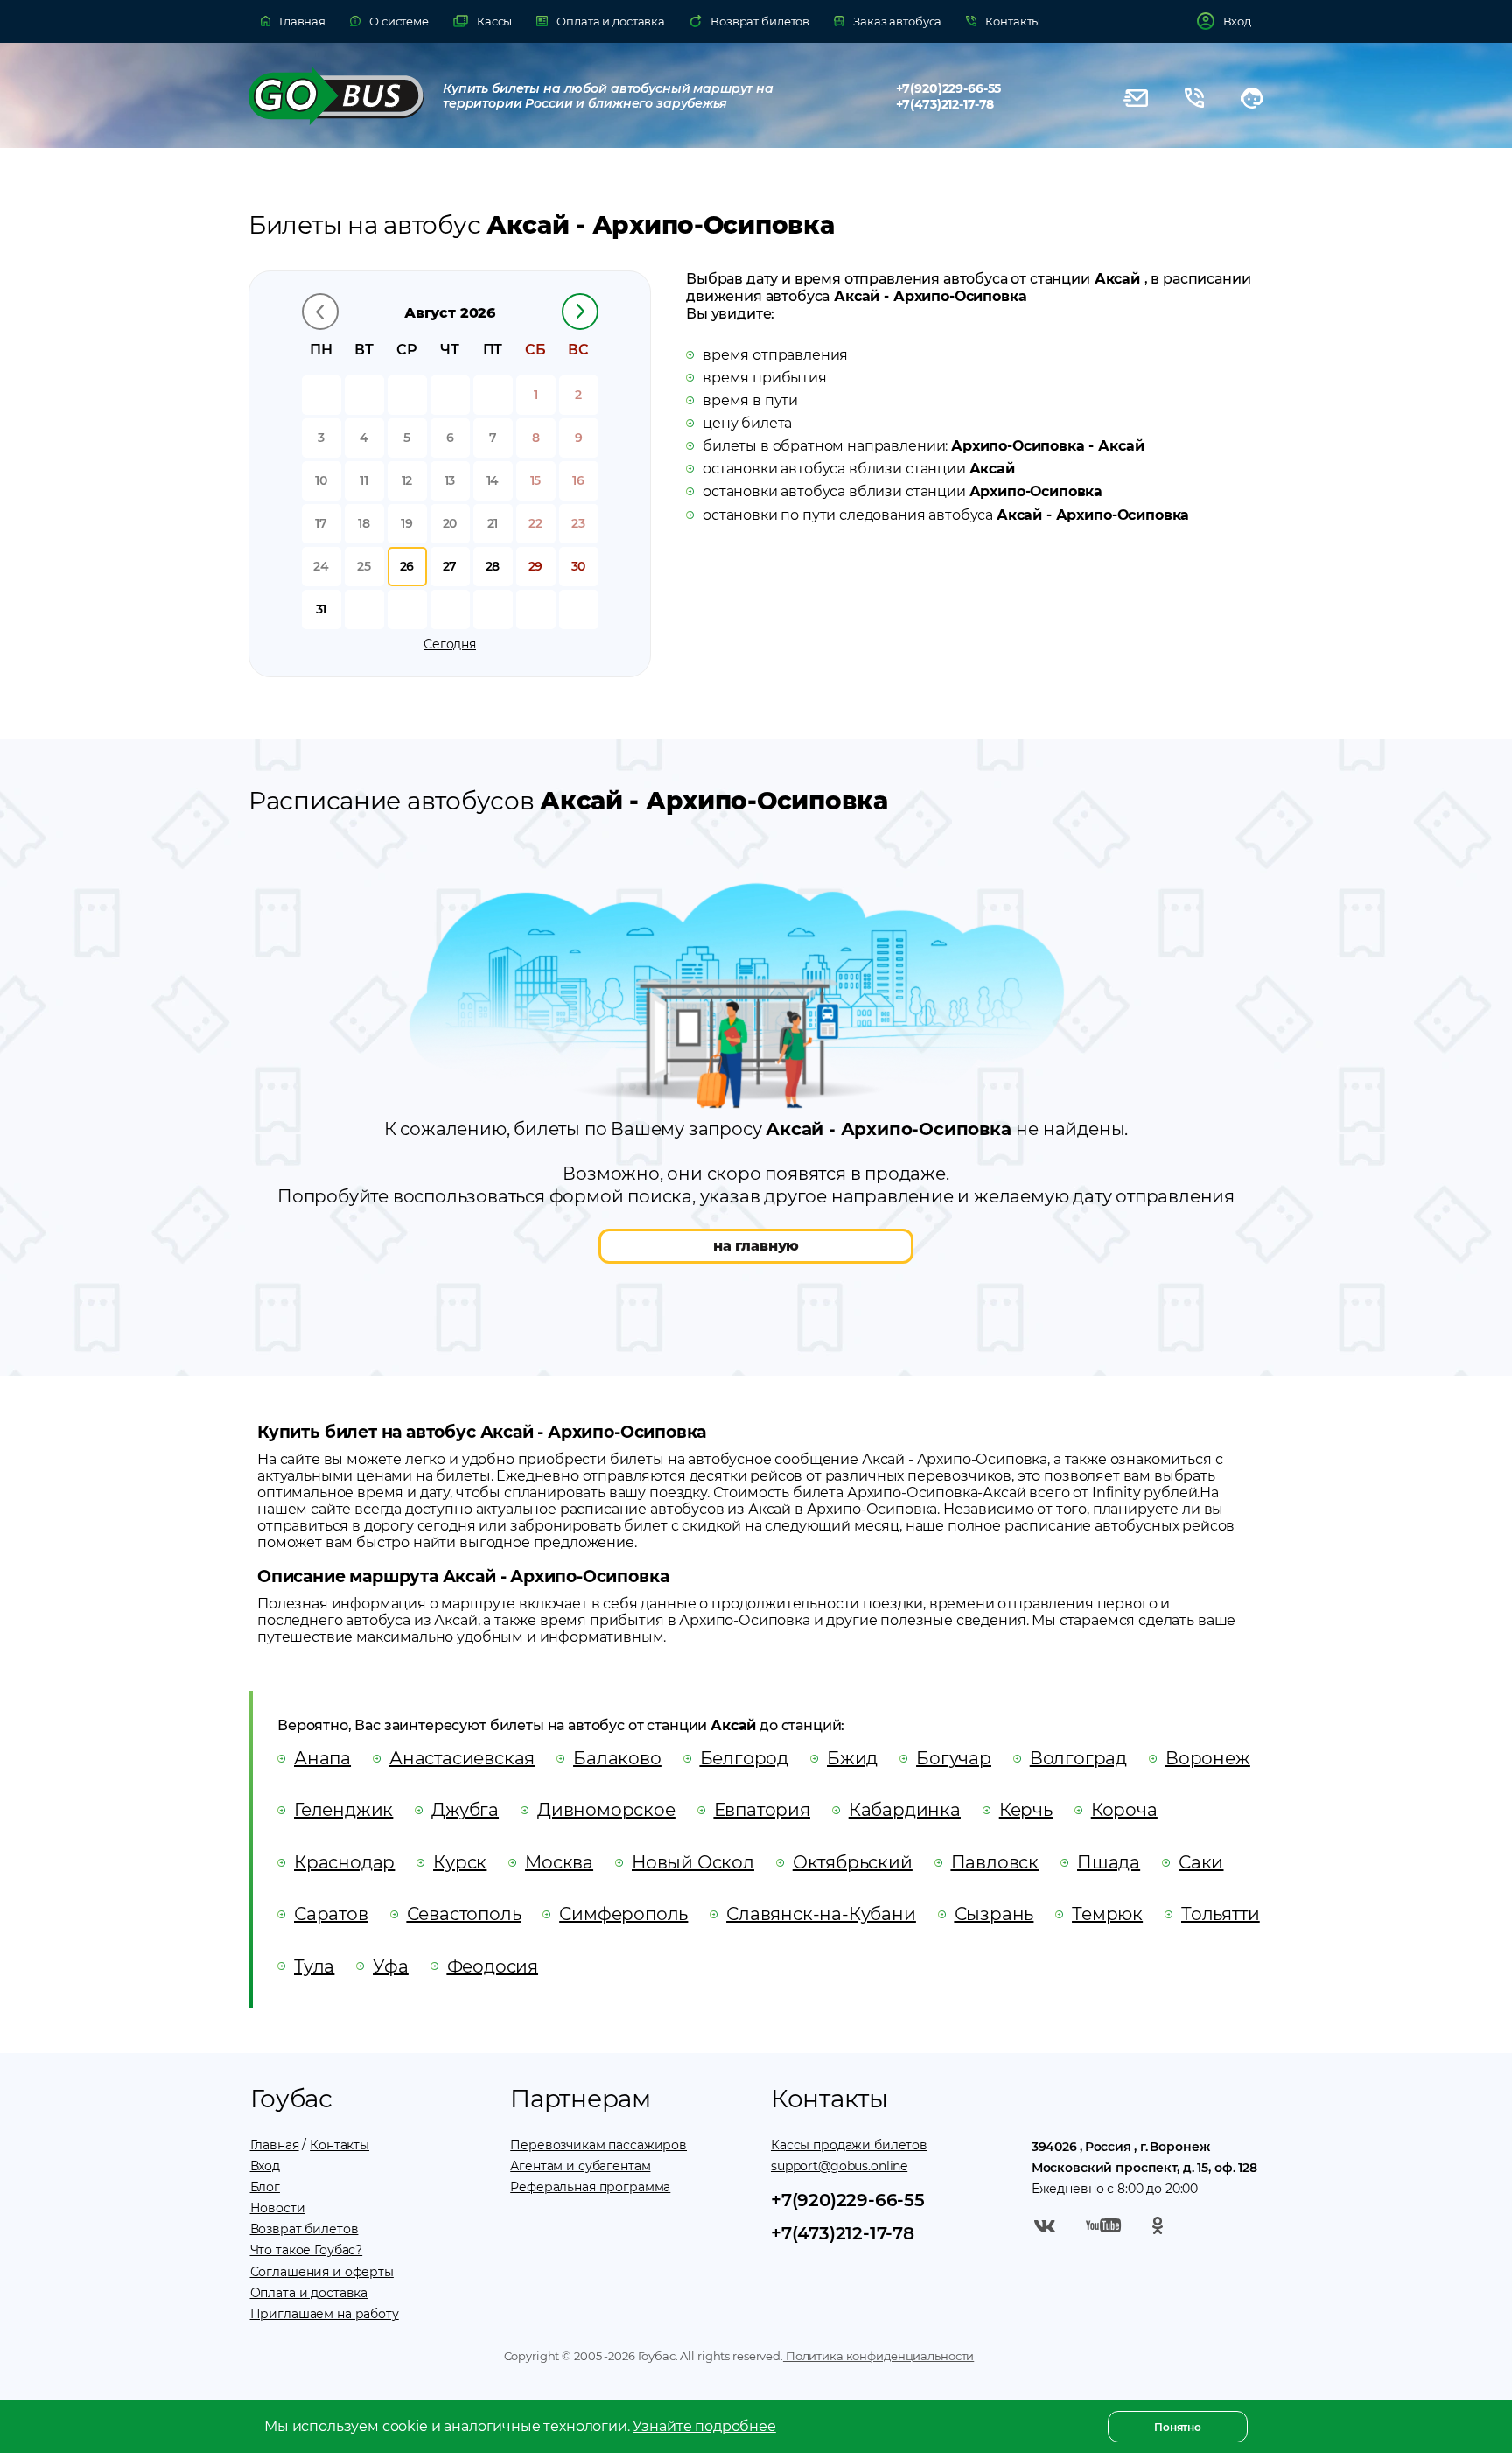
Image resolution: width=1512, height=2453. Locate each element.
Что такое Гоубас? (307, 2250)
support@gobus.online (839, 2166)
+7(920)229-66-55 (949, 88)
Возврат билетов (304, 2229)
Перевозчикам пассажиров (598, 2145)
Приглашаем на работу (325, 2314)
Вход (265, 2166)
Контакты (339, 2145)
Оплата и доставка (309, 2293)
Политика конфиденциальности (878, 2356)
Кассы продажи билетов (849, 2145)
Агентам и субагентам (580, 2166)
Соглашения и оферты (322, 2272)
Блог (265, 2187)
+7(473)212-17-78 (945, 104)
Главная (275, 2145)
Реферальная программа (590, 2187)
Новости (278, 2208)
